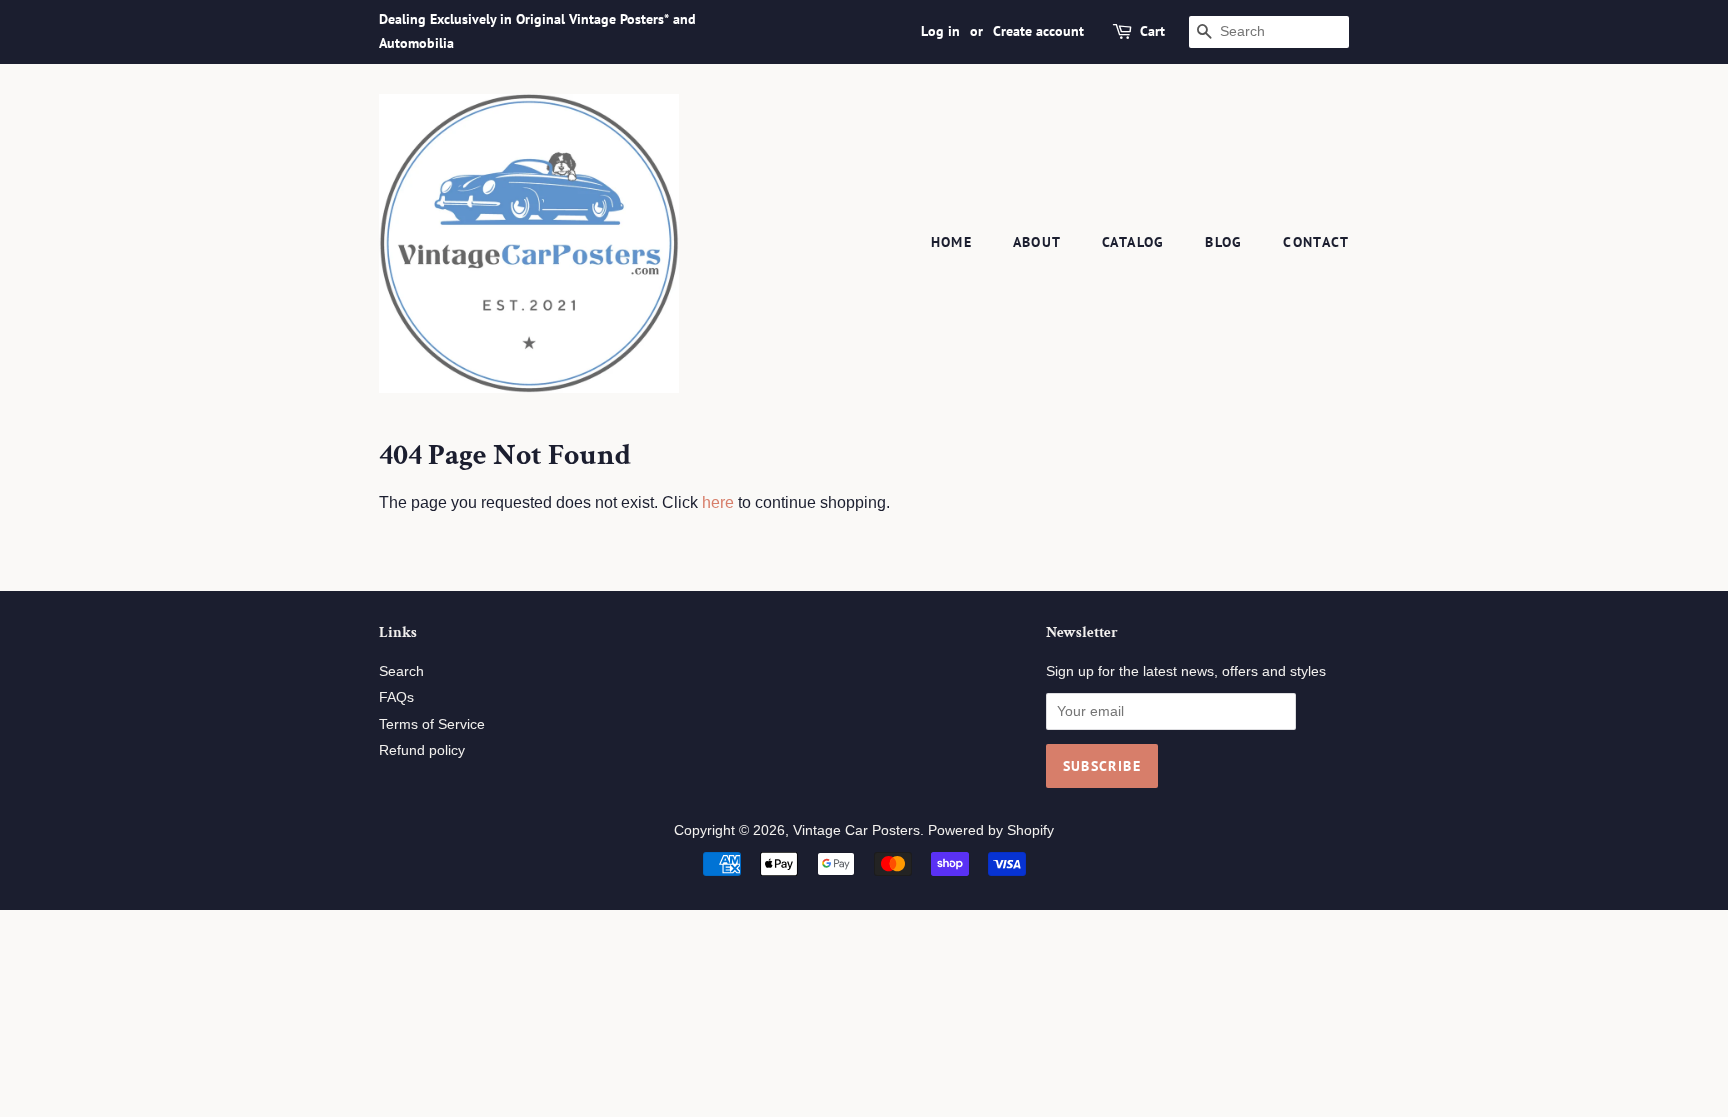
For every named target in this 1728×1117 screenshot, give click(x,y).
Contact (1316, 242)
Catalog (1133, 242)
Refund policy (422, 750)
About (1037, 242)
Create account (1038, 31)
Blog (1224, 242)
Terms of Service (432, 724)
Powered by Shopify (991, 830)
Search (401, 671)
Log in (940, 31)
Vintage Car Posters (856, 830)
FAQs (396, 697)
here (718, 502)
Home (952, 242)
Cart (1152, 31)
